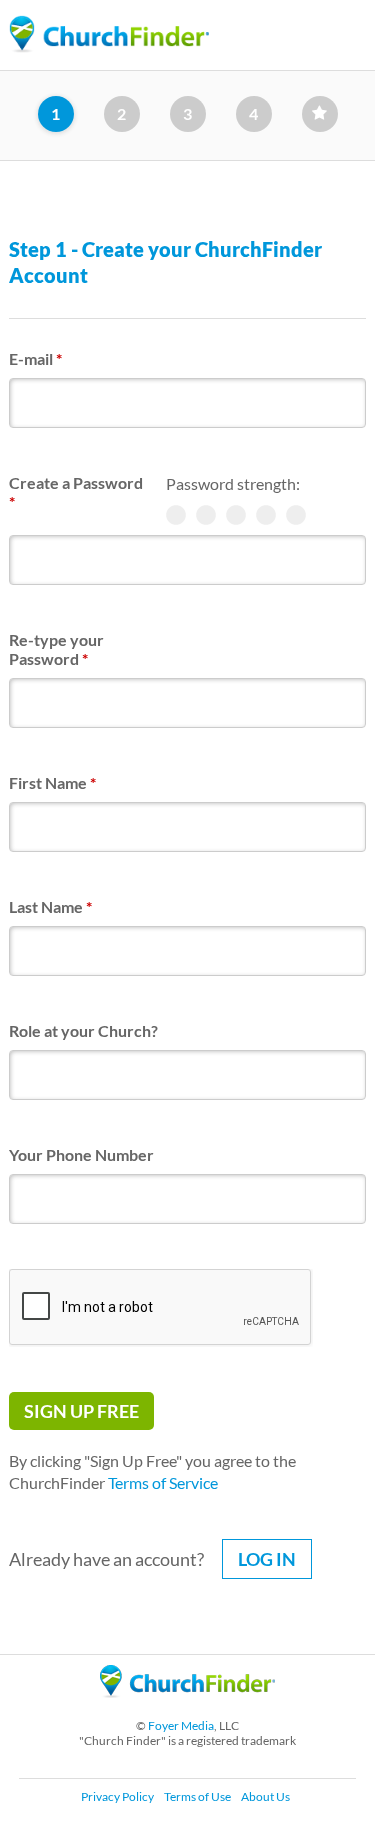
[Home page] (109, 34)
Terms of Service (163, 1482)
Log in (267, 1559)
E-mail (35, 358)
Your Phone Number (81, 1154)
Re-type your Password (56, 649)
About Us (265, 1796)
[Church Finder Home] (187, 1706)
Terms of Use (197, 1796)
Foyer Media (181, 1725)
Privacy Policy (117, 1796)
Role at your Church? (83, 1030)
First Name (52, 782)
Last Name (50, 906)
